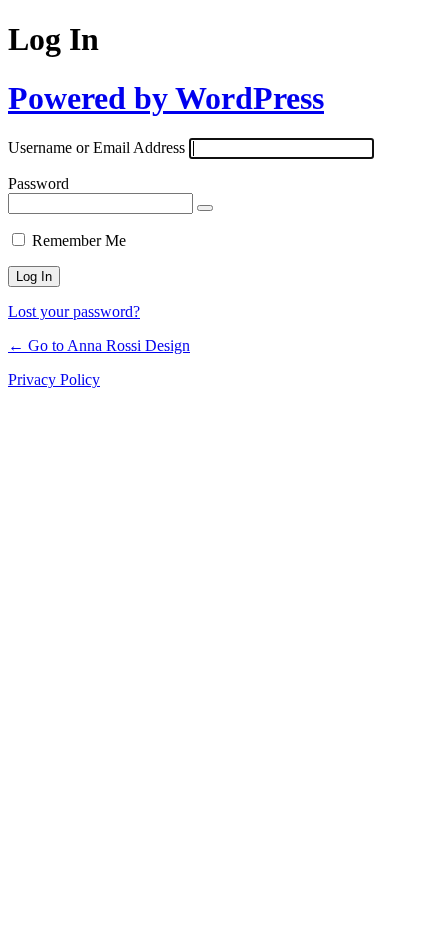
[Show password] (205, 208)
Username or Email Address (96, 147)
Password (38, 183)
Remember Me (79, 240)
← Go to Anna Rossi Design (99, 345)
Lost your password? (74, 311)
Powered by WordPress (166, 98)
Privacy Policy (54, 379)
